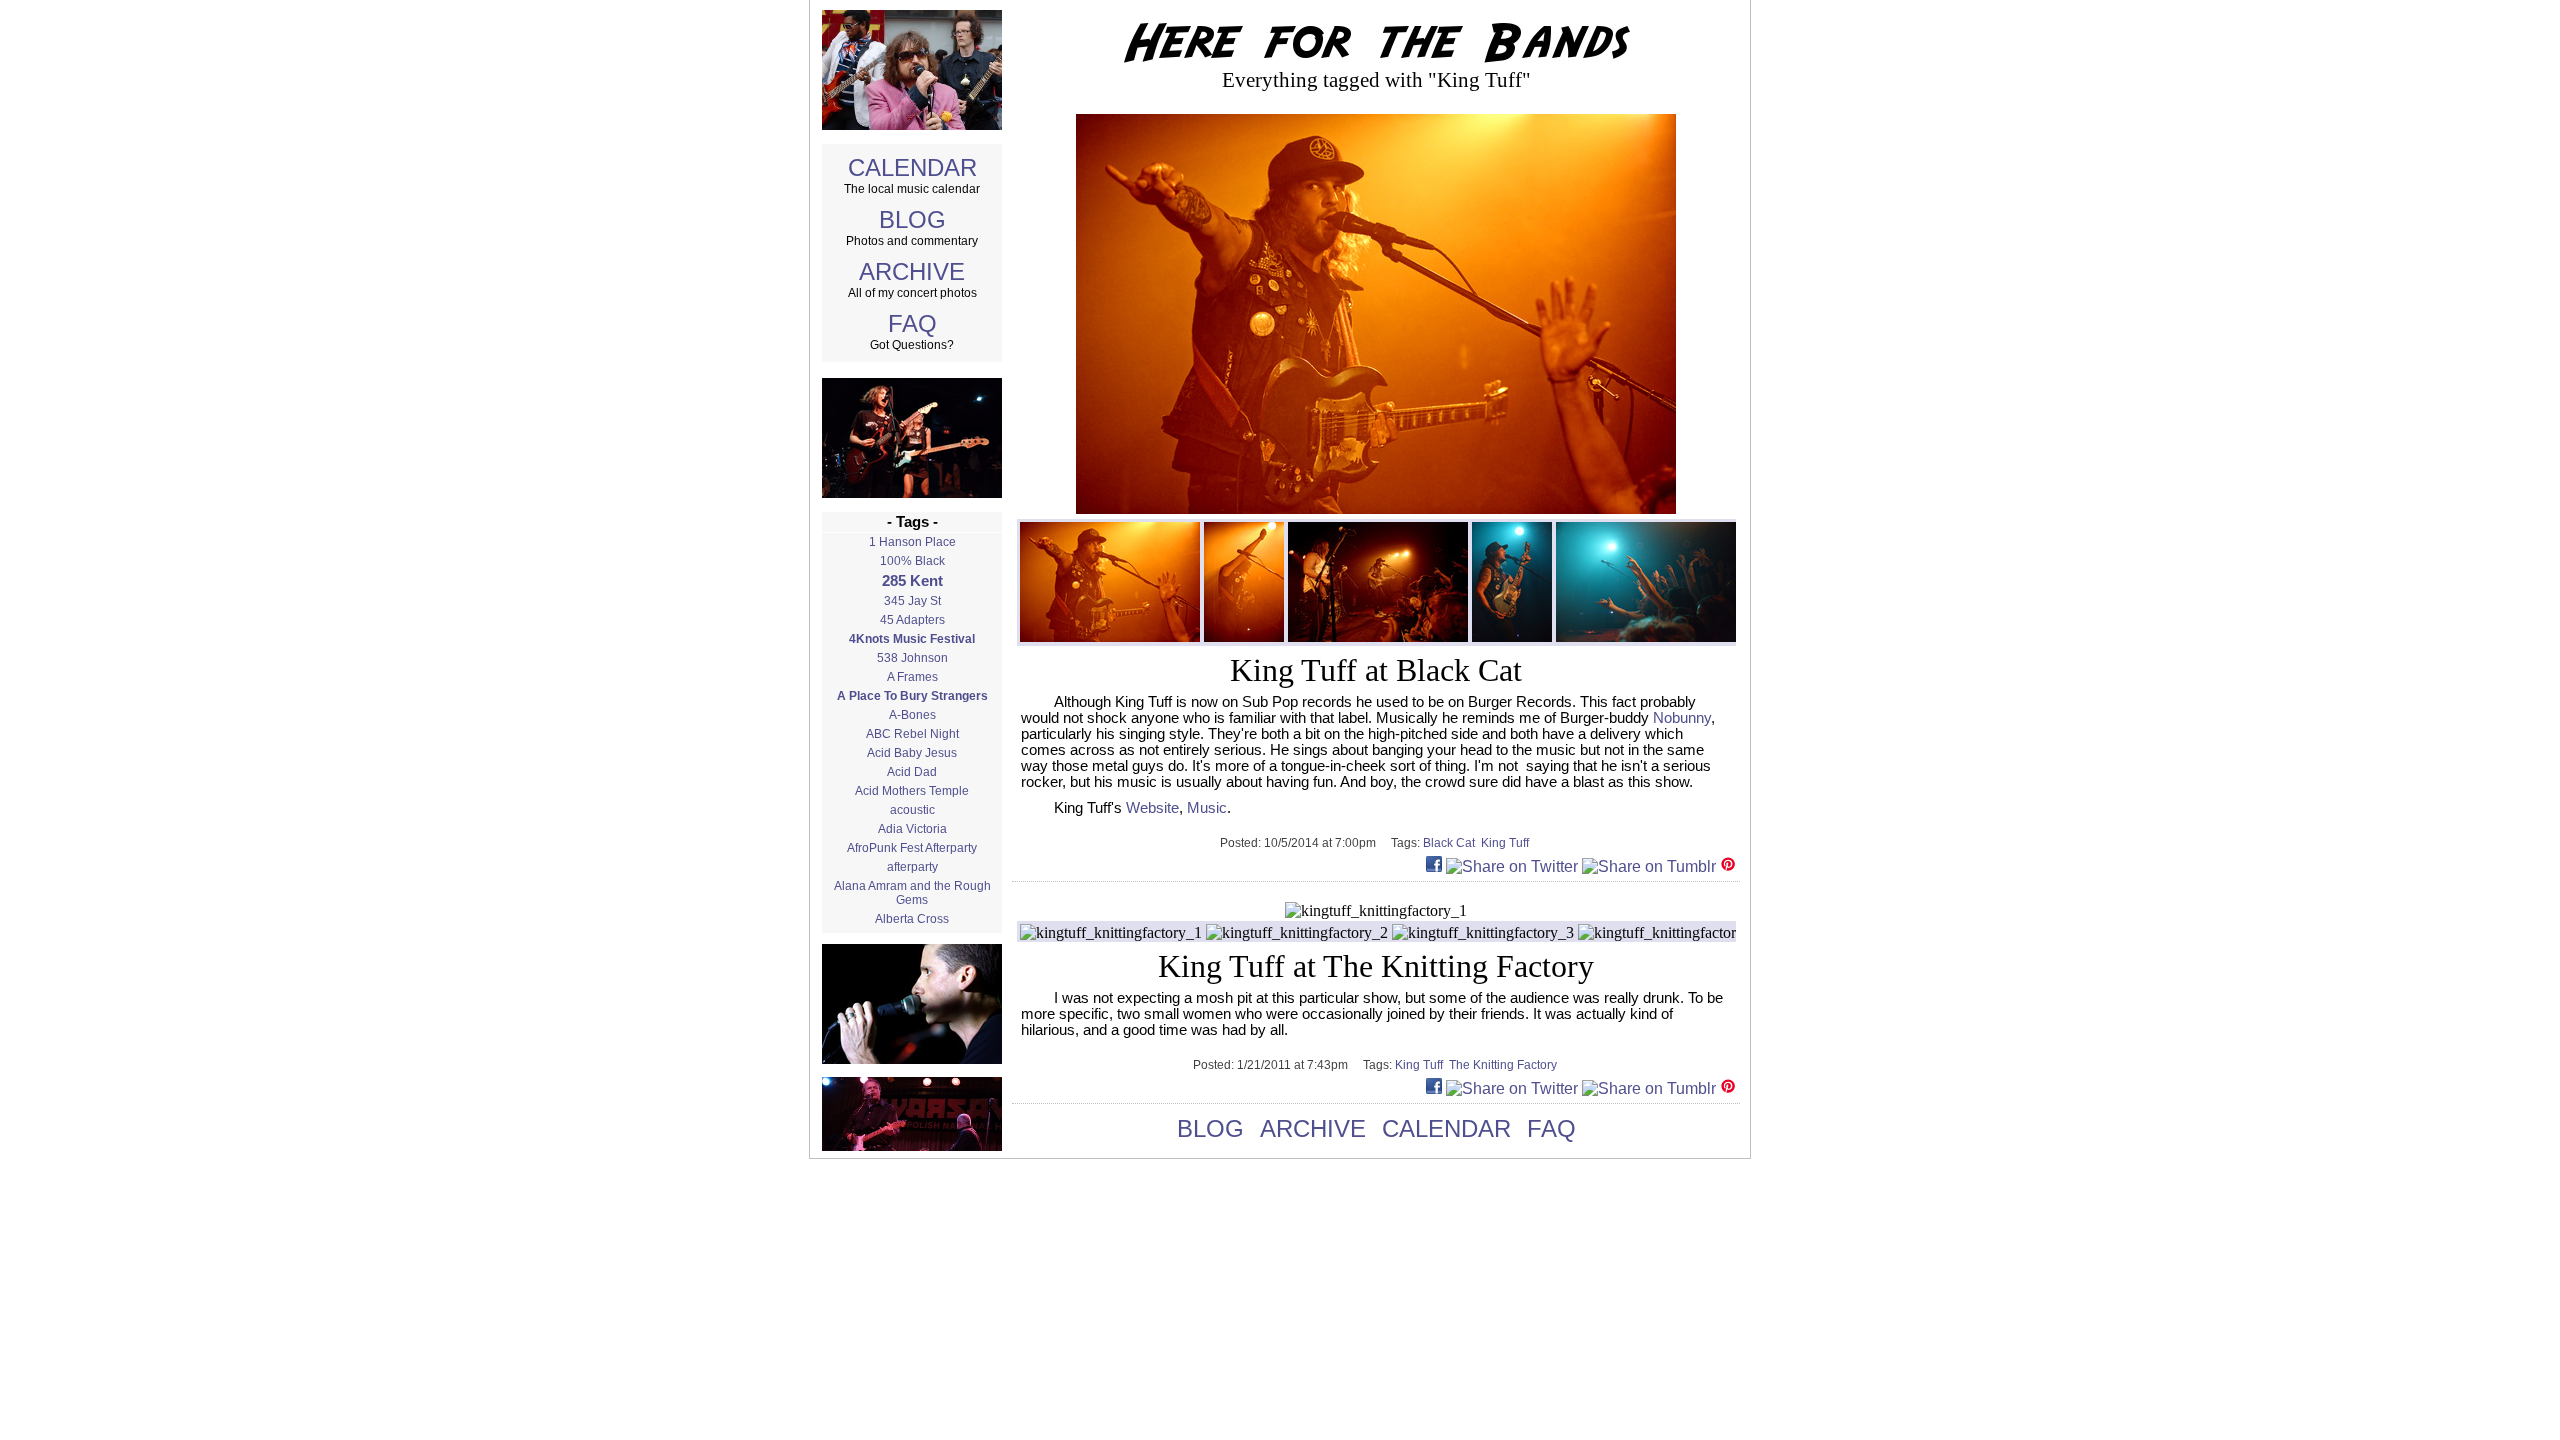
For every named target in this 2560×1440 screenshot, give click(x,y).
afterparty (912, 867)
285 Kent (912, 581)
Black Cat (1452, 843)
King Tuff (1506, 843)
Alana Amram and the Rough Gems (912, 893)
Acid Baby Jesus (912, 753)
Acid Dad (912, 772)
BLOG (912, 219)
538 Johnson (912, 658)
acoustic (912, 810)
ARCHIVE (912, 271)
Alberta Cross (912, 919)
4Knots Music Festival (912, 639)
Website (1152, 808)
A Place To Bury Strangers (912, 696)
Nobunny (1682, 718)
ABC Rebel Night (912, 734)
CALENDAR (912, 167)
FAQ (912, 323)
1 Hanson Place (912, 542)
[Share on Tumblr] (1649, 866)
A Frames (912, 677)
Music (1207, 808)
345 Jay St (912, 601)
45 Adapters (912, 620)
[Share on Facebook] (1434, 866)
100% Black (912, 561)
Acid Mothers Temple (912, 791)
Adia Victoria (912, 829)
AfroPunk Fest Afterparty (912, 848)
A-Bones (912, 715)
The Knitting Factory (1504, 1065)
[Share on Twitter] (1512, 866)
